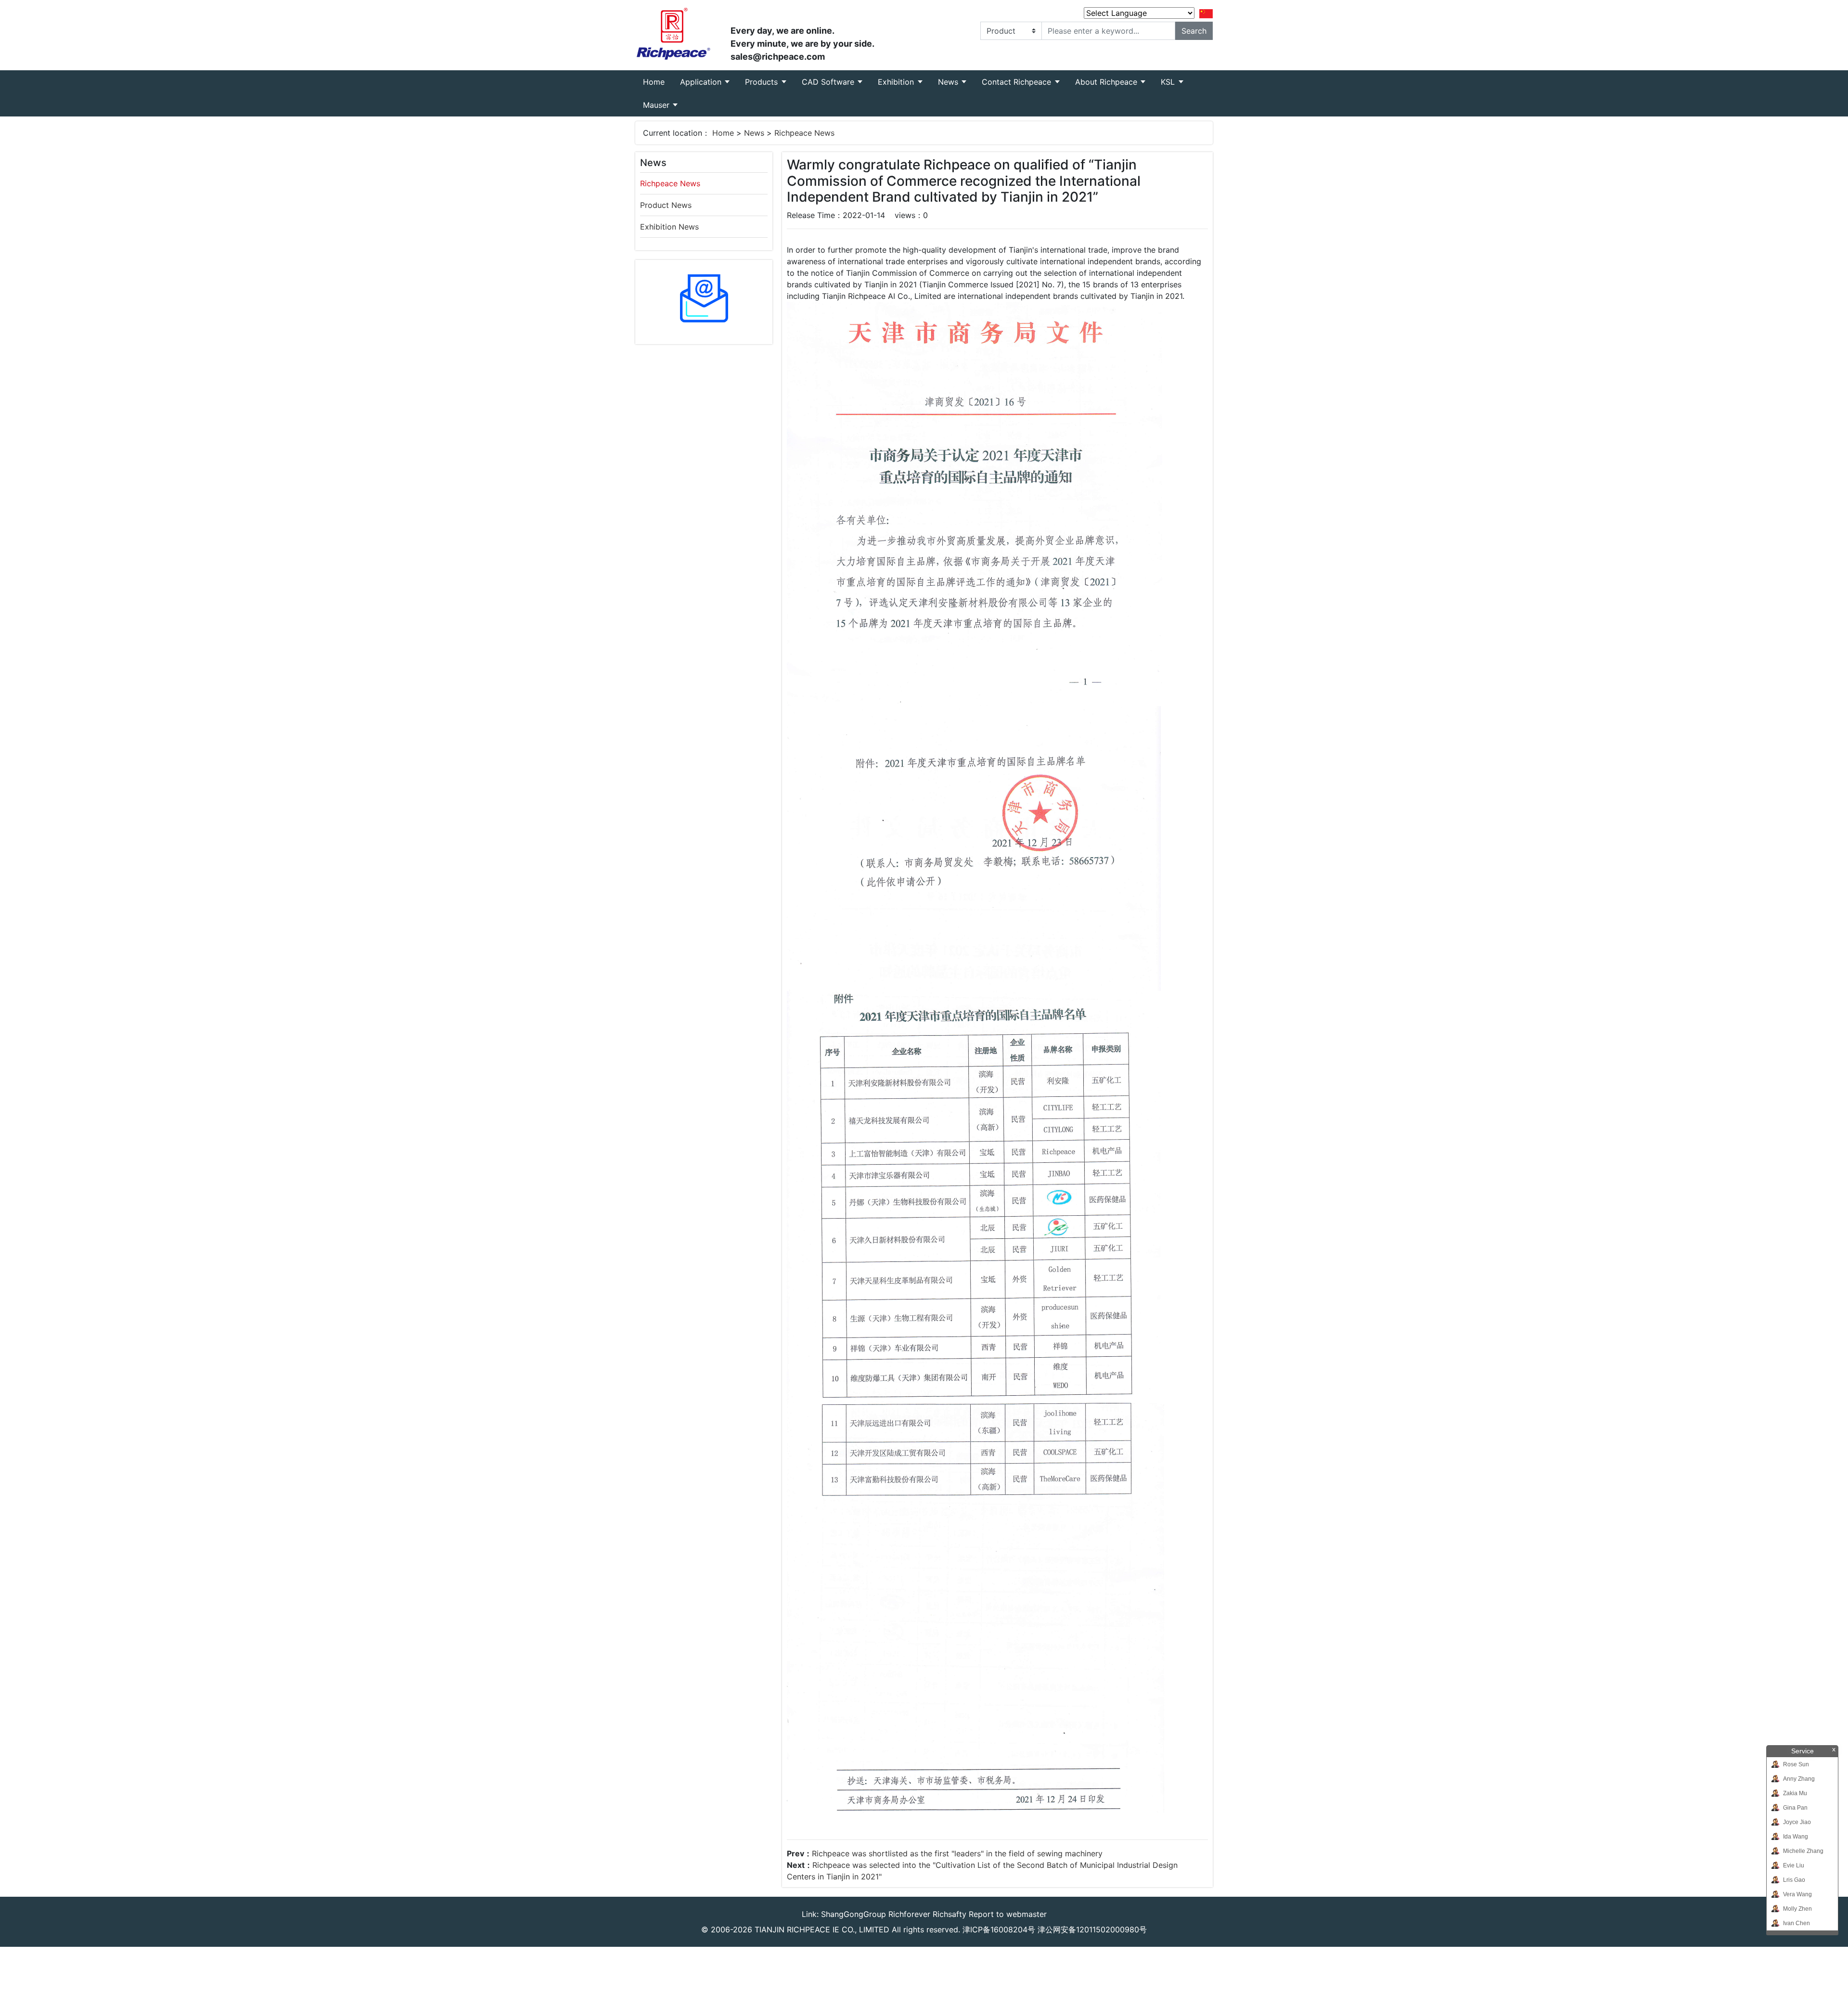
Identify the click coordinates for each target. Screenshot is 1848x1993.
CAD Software (829, 82)
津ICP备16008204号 (999, 1929)
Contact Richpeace (1018, 82)
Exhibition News (669, 227)
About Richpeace (1107, 82)
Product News (666, 205)
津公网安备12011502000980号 (1092, 1929)
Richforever (909, 1914)
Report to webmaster (1008, 1914)
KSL (1169, 82)
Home (658, 82)
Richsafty (950, 1914)
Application (702, 82)
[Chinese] (1206, 13)
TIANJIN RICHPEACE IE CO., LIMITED (822, 1929)
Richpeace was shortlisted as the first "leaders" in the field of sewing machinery (957, 1853)
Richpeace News (804, 133)
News (949, 82)
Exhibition (897, 82)
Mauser (657, 105)
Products (763, 82)
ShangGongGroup (853, 1914)
